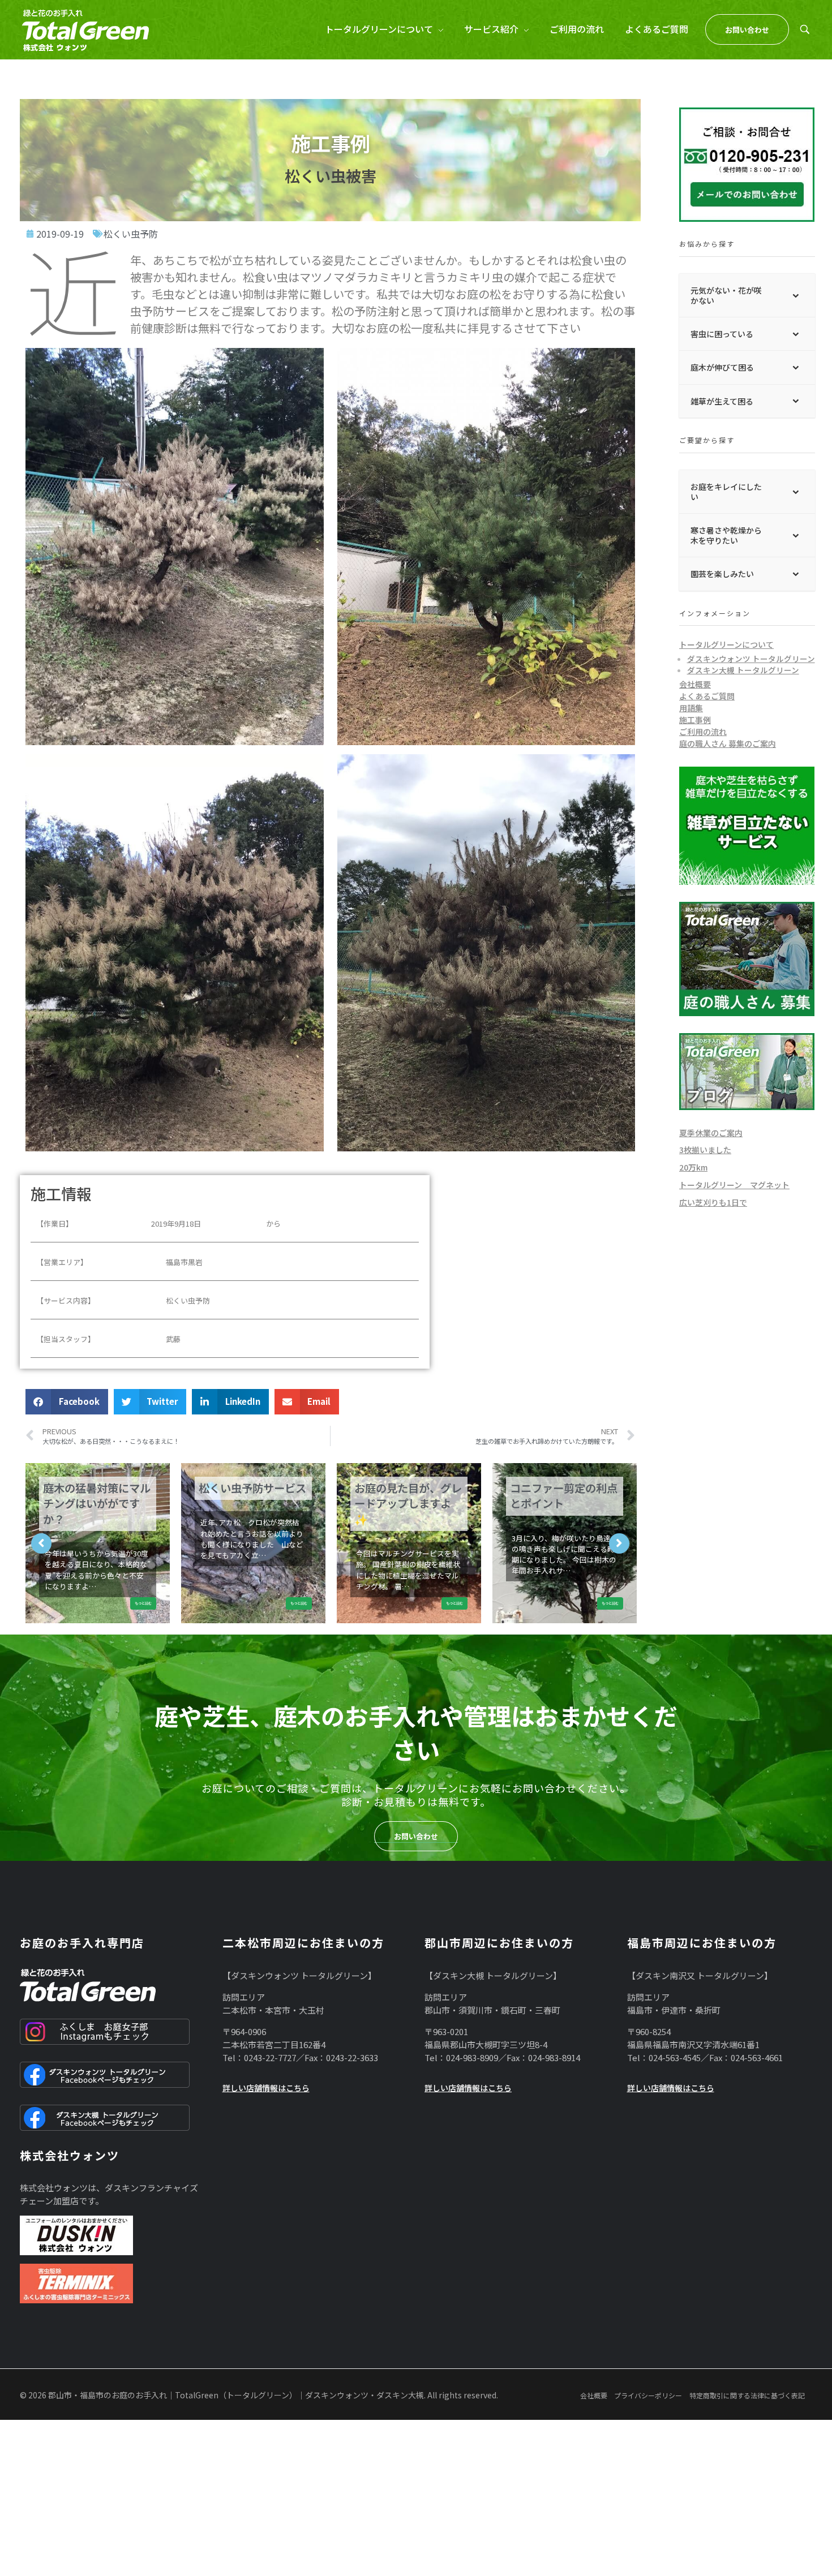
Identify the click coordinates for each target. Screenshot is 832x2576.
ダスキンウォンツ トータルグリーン (751, 659)
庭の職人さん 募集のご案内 (728, 743)
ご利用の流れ (703, 732)
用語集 (691, 708)
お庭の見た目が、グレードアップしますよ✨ (408, 1504)
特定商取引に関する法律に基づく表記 (747, 2395)
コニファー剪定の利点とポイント (564, 1496)
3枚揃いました (705, 1150)
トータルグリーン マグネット (734, 1185)
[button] (67, 1402)
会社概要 (695, 684)
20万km (693, 1167)
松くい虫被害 (331, 175)
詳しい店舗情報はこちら (266, 2088)
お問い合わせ (416, 1836)
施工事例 (695, 720)
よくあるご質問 (707, 696)
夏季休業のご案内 (711, 1133)
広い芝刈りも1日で (713, 1202)
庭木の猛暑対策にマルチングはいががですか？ (97, 1504)
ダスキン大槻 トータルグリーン (743, 670)
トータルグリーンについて (726, 644)
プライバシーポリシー (648, 2395)
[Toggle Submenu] (795, 295)
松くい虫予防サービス (252, 1488)
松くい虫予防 (131, 234)
